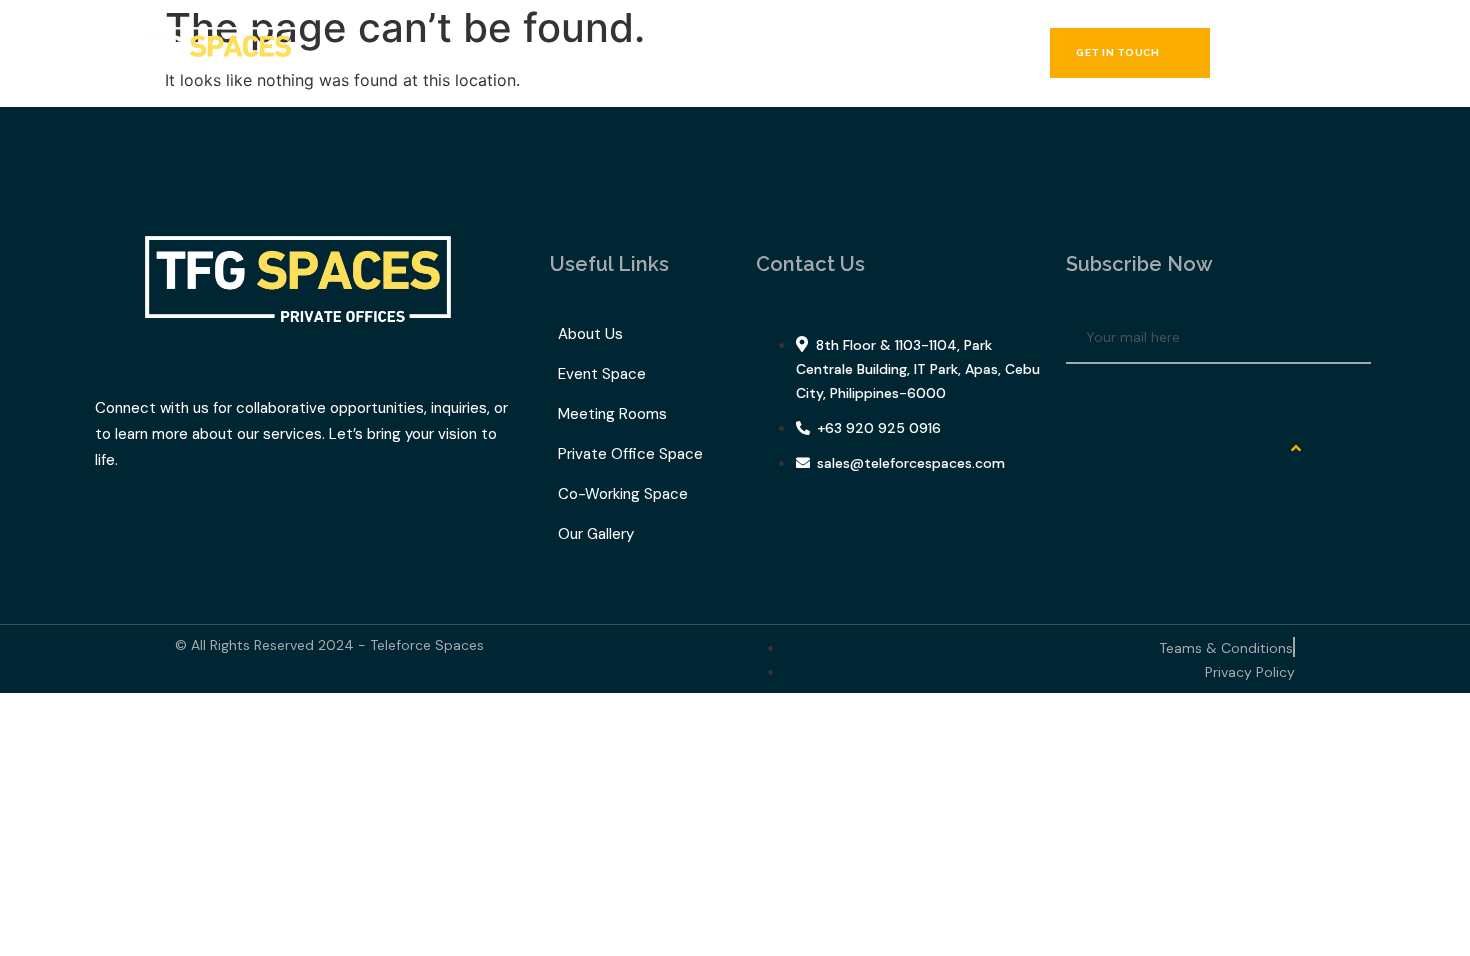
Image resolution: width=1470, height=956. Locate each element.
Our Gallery (783, 53)
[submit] (1350, 338)
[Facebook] (1091, 399)
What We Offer (504, 53)
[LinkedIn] (1146, 399)
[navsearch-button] (1300, 53)
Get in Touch (1117, 52)
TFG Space (650, 53)
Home (397, 53)
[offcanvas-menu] (1348, 53)
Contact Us (897, 53)
